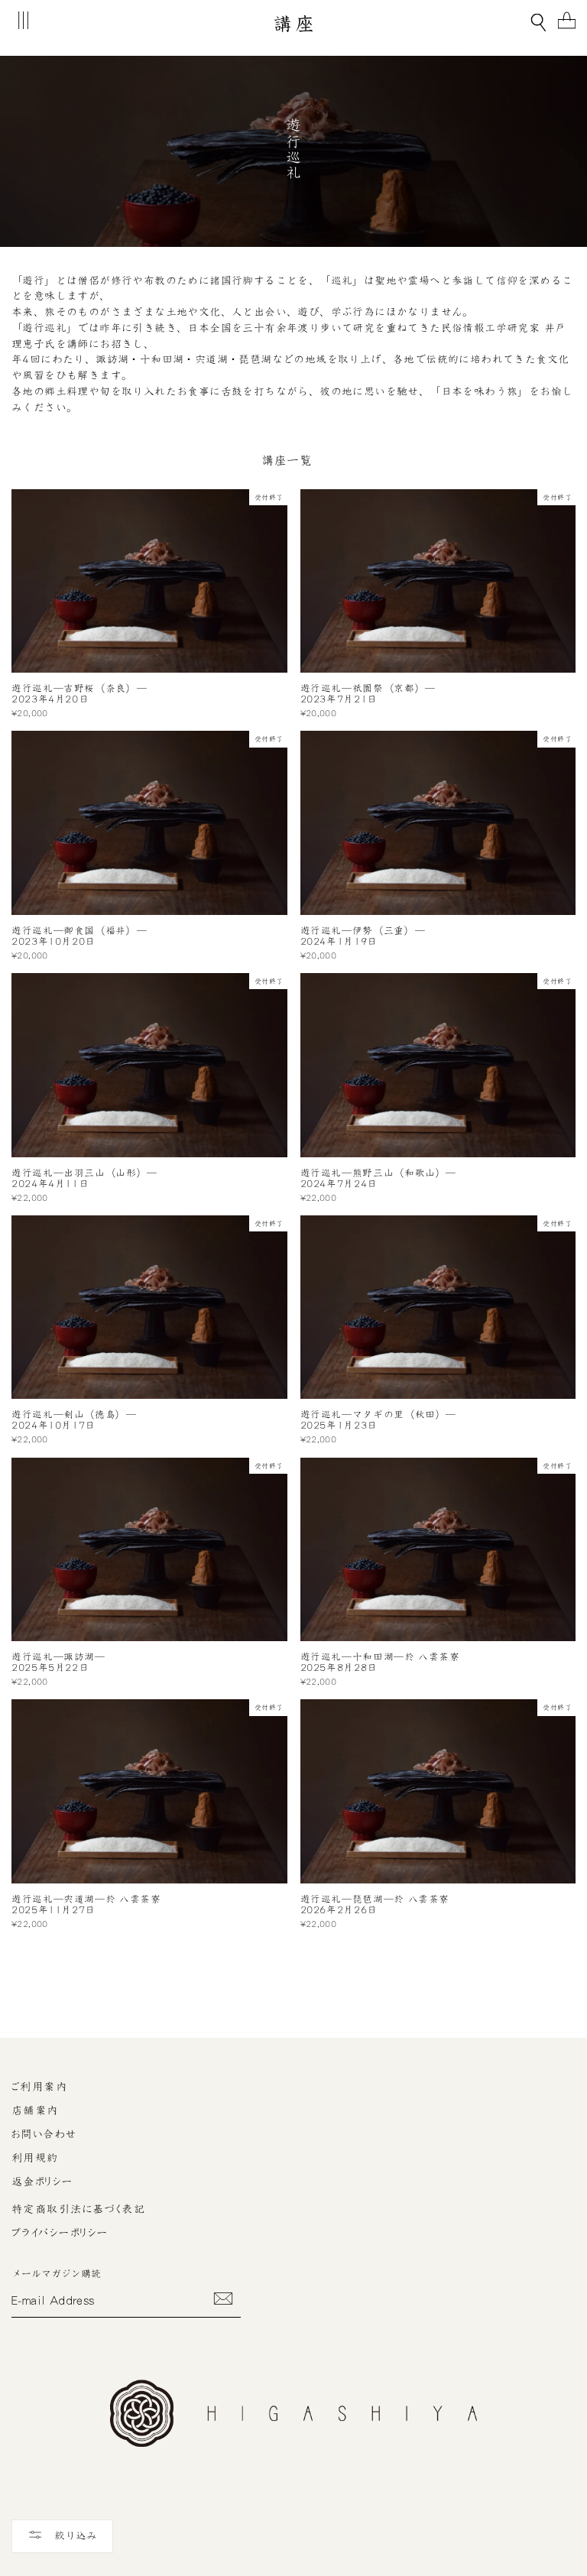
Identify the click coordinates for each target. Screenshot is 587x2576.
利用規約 (35, 2158)
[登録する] (223, 2299)
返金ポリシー (42, 2182)
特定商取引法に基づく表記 (78, 2209)
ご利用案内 (39, 2087)
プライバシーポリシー (60, 2233)
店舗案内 (35, 2110)
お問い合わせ (44, 2134)
